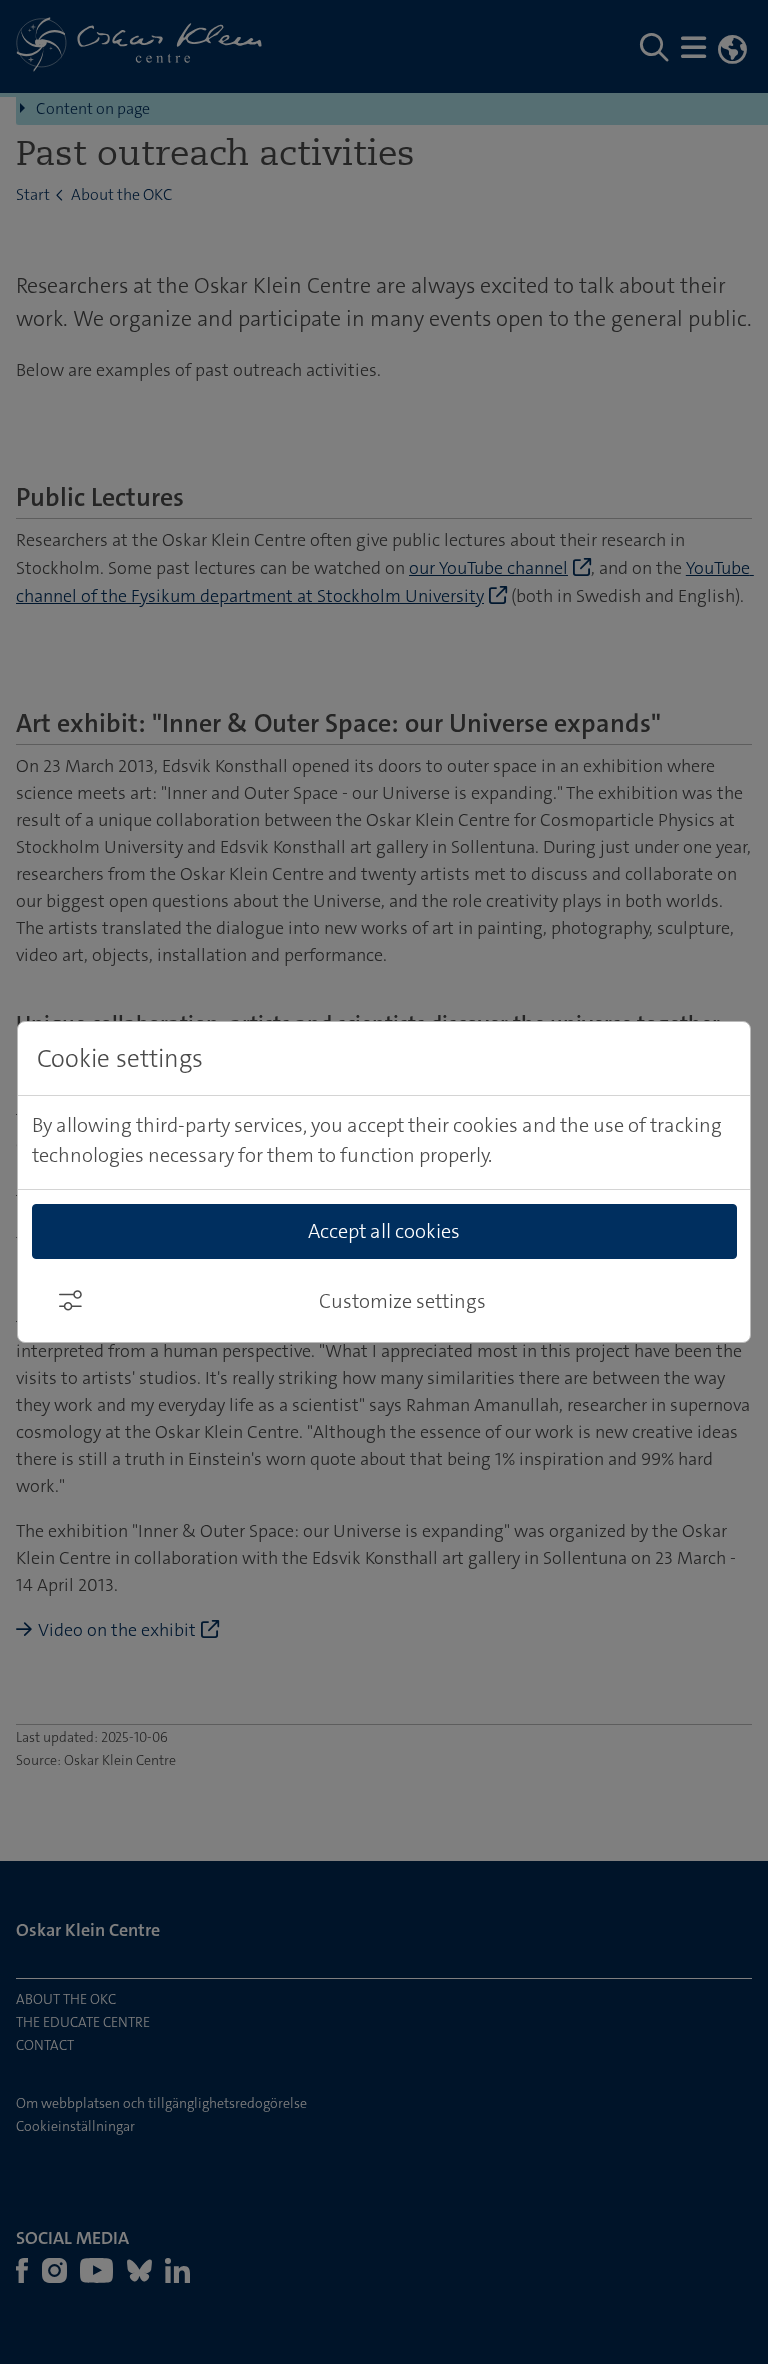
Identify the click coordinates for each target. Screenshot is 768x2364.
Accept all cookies (384, 1231)
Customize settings (402, 1301)
